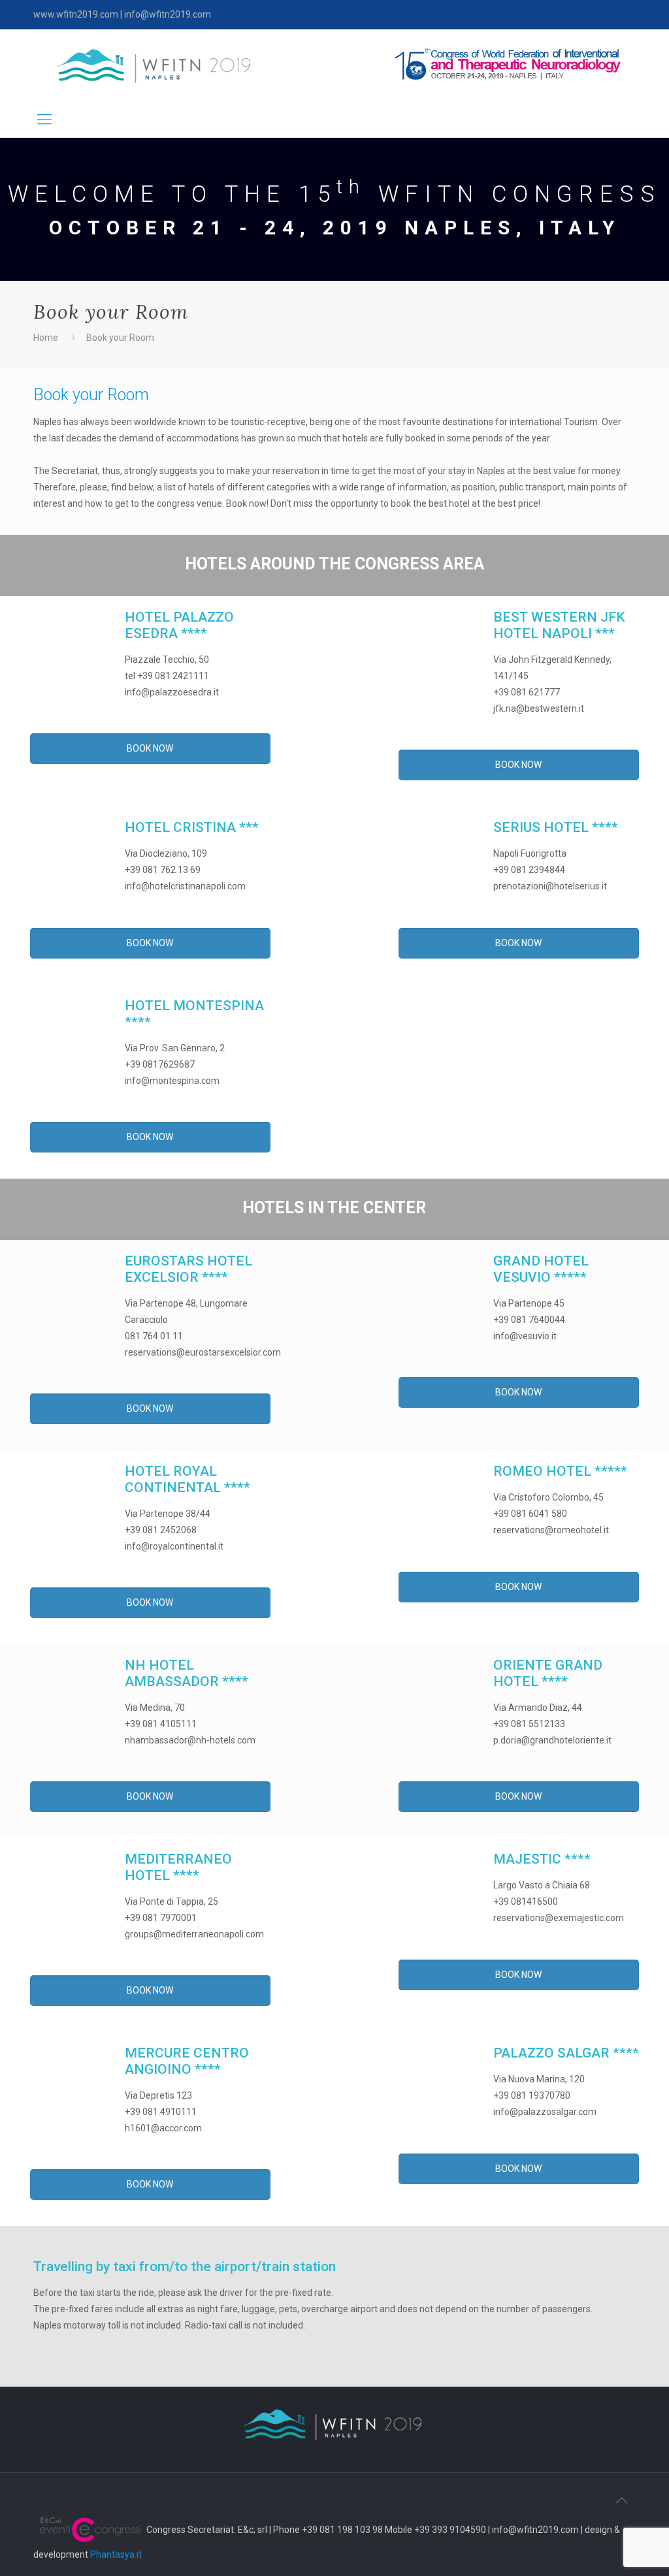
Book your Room (120, 338)
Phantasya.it (116, 2554)
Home (46, 338)
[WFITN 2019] (154, 65)
